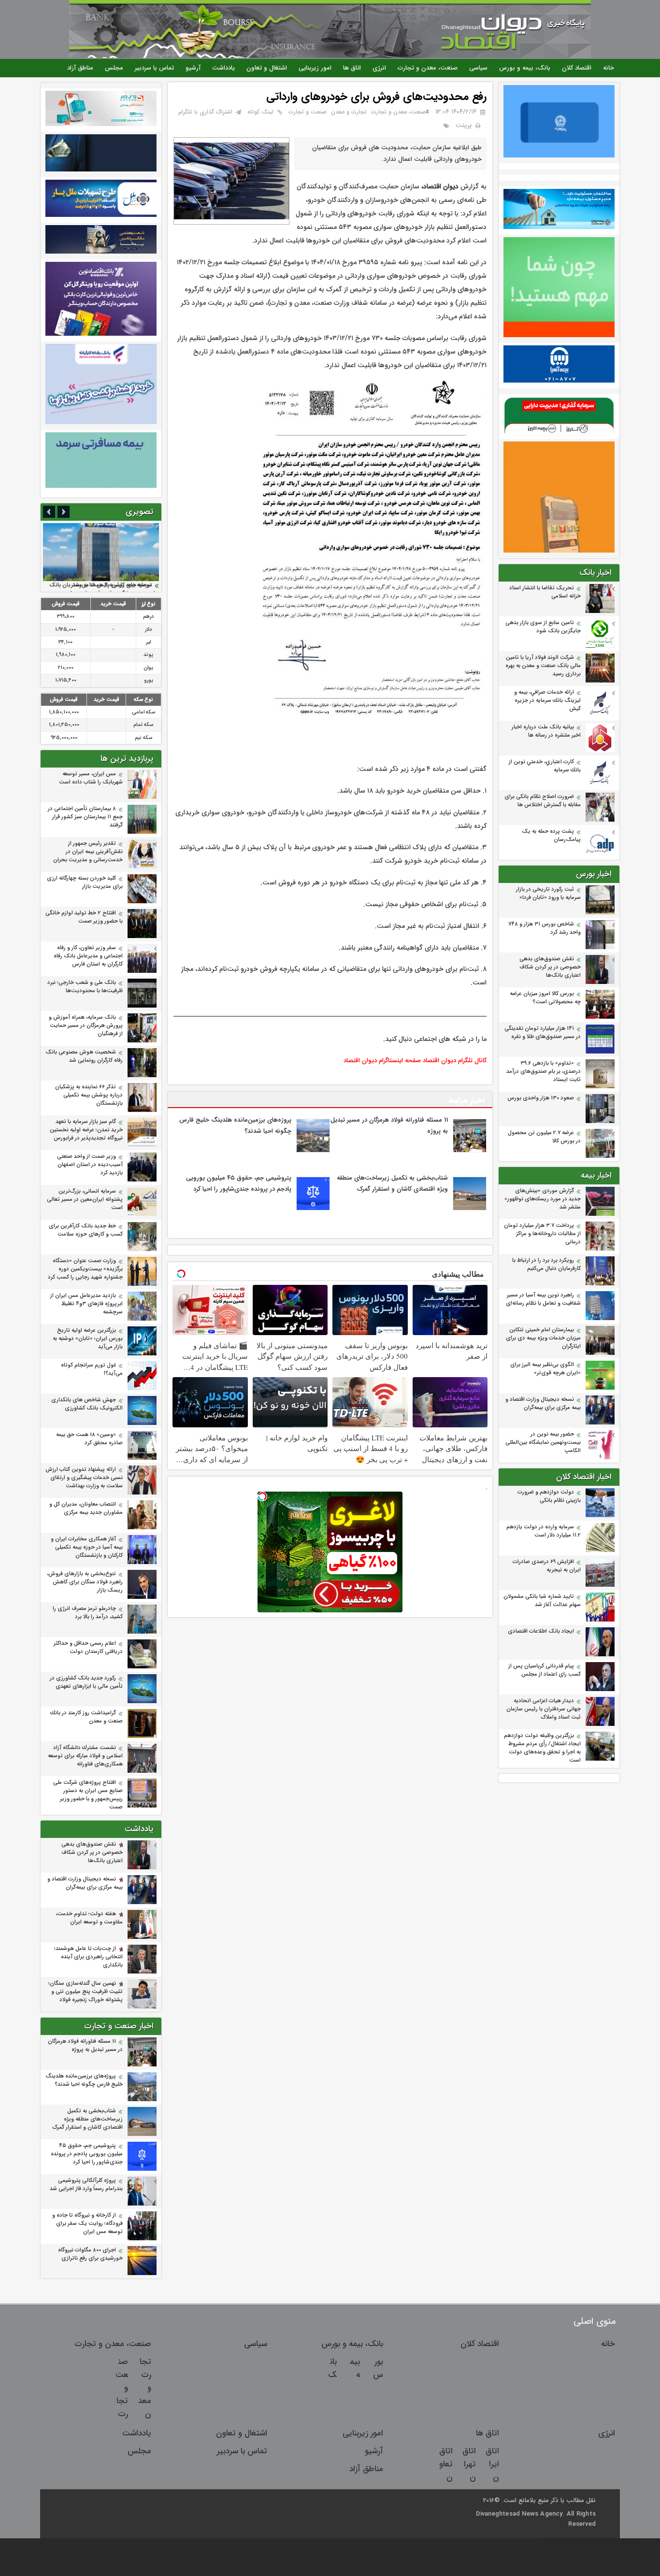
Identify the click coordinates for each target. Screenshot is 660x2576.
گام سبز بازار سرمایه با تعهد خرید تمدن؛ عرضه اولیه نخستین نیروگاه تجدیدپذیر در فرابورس (86, 1130)
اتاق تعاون (446, 2464)
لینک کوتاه (260, 112)
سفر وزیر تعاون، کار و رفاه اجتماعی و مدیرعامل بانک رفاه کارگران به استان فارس (88, 956)
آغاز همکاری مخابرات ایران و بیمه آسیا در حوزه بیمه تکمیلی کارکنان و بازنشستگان (87, 1547)
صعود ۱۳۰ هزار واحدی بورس (541, 1098)
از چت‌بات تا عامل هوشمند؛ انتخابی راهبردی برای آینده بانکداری (88, 1957)
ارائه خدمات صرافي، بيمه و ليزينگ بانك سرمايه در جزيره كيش (547, 701)
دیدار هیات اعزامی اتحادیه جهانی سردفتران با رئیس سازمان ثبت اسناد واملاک (544, 1709)
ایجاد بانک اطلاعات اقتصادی (541, 1631)
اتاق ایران (492, 2464)
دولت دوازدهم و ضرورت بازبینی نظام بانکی (549, 1496)
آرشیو (193, 68)
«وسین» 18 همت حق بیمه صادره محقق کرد (89, 1439)
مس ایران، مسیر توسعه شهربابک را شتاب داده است (91, 778)
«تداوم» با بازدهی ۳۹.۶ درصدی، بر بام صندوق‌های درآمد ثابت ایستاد (544, 1072)
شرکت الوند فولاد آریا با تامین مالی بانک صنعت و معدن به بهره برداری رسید (543, 666)
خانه (609, 68)
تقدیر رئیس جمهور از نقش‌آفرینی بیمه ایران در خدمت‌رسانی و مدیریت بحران (88, 852)
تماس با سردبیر (154, 68)
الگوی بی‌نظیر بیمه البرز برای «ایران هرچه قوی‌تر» (545, 1369)
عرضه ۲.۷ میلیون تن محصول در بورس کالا (544, 1137)
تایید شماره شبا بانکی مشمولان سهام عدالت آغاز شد (542, 1601)
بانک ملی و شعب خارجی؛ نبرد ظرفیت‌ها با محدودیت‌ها (85, 987)
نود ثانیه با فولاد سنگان (126, 585)
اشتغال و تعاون (267, 68)
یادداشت (223, 68)
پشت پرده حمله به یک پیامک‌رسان (551, 836)
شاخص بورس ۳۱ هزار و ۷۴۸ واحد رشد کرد (545, 928)
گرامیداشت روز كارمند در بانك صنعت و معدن (86, 1717)
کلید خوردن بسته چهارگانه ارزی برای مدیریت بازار (85, 882)
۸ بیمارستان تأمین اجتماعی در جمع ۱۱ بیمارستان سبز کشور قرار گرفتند (85, 817)
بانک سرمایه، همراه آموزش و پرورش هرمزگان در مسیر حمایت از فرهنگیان (86, 1026)
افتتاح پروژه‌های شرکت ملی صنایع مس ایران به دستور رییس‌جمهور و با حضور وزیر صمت (88, 1795)
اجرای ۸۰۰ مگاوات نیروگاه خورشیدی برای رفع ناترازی (90, 2254)
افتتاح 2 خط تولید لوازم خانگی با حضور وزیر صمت (84, 917)
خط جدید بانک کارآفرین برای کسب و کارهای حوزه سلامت (86, 1230)
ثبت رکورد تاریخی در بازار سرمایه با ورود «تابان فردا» (548, 894)
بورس (378, 2368)
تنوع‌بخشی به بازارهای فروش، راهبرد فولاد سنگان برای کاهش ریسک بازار (85, 1582)
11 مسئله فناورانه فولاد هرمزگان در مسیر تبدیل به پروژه (85, 2046)
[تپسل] (262, 1496)
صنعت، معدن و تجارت (428, 68)
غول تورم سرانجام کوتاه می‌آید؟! (92, 1369)
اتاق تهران (469, 2464)
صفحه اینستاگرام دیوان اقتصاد (382, 1060)
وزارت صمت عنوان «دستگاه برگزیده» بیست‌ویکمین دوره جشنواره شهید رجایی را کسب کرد (85, 1269)
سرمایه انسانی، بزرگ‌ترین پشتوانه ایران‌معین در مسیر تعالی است (85, 1200)
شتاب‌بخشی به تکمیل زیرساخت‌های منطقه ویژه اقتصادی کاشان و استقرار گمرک (87, 2119)
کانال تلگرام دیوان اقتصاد (455, 1060)
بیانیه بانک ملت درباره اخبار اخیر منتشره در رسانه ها (546, 731)
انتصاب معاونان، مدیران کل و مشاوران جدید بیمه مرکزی (86, 1509)
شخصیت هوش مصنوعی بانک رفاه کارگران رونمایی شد (84, 1056)
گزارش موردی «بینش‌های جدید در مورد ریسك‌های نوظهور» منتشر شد (543, 1199)
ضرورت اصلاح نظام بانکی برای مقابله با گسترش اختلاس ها (543, 801)
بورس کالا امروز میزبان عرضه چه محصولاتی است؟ (545, 998)
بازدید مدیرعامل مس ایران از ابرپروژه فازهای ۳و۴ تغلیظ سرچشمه (86, 1304)
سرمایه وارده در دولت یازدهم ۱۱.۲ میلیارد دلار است (544, 1531)
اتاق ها (352, 68)
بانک (332, 2368)
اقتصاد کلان (577, 68)
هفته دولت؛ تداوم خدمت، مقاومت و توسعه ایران (89, 1918)
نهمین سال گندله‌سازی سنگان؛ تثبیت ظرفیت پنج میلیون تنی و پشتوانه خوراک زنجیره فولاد (86, 1992)
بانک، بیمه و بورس (525, 68)
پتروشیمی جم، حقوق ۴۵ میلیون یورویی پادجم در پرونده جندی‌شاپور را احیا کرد (87, 2154)
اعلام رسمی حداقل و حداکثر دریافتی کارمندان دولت (88, 1648)
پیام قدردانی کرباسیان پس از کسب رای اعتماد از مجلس (545, 1670)
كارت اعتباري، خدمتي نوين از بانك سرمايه (545, 766)
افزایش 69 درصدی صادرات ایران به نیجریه (547, 1566)
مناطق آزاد (80, 68)
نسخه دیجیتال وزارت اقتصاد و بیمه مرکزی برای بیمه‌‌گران (543, 1404)
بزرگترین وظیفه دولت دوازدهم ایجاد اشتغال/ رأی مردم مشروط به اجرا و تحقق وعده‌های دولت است (542, 1748)
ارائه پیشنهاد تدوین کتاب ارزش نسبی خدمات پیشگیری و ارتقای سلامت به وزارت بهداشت (84, 1478)
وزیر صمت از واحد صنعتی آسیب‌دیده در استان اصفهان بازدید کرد (90, 1165)
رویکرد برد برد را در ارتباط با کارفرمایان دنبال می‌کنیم (546, 1265)
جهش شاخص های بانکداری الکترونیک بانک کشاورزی (87, 1404)
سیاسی (478, 68)
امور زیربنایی (315, 68)
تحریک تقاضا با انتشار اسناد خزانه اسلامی (545, 592)
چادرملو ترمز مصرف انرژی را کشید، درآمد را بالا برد (88, 1613)
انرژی (379, 68)
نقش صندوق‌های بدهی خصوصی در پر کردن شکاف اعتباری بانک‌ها (550, 967)
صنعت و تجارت (308, 112)
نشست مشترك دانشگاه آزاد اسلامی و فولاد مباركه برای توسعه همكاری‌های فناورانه (85, 1756)
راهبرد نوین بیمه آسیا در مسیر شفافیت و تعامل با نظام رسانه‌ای (543, 1299)
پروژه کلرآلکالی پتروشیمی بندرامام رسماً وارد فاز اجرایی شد (86, 2185)
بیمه (355, 2368)
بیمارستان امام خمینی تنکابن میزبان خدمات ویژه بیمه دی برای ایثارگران (543, 1338)
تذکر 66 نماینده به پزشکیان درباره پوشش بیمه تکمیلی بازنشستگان (89, 1095)
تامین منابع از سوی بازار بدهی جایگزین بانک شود (543, 627)
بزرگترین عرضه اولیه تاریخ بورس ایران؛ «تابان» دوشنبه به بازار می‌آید (88, 1339)
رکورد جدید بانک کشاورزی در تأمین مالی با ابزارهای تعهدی (86, 1682)
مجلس (114, 68)
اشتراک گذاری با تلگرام (205, 112)
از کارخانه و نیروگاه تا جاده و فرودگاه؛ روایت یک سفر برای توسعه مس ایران (87, 2224)
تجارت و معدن (349, 112)
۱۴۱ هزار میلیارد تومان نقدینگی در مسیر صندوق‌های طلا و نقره (543, 1033)
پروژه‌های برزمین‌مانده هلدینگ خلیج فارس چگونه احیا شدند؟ (84, 2080)
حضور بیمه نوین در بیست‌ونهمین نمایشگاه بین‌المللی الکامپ (543, 1443)
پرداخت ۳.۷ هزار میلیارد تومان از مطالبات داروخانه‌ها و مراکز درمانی (542, 1234)
